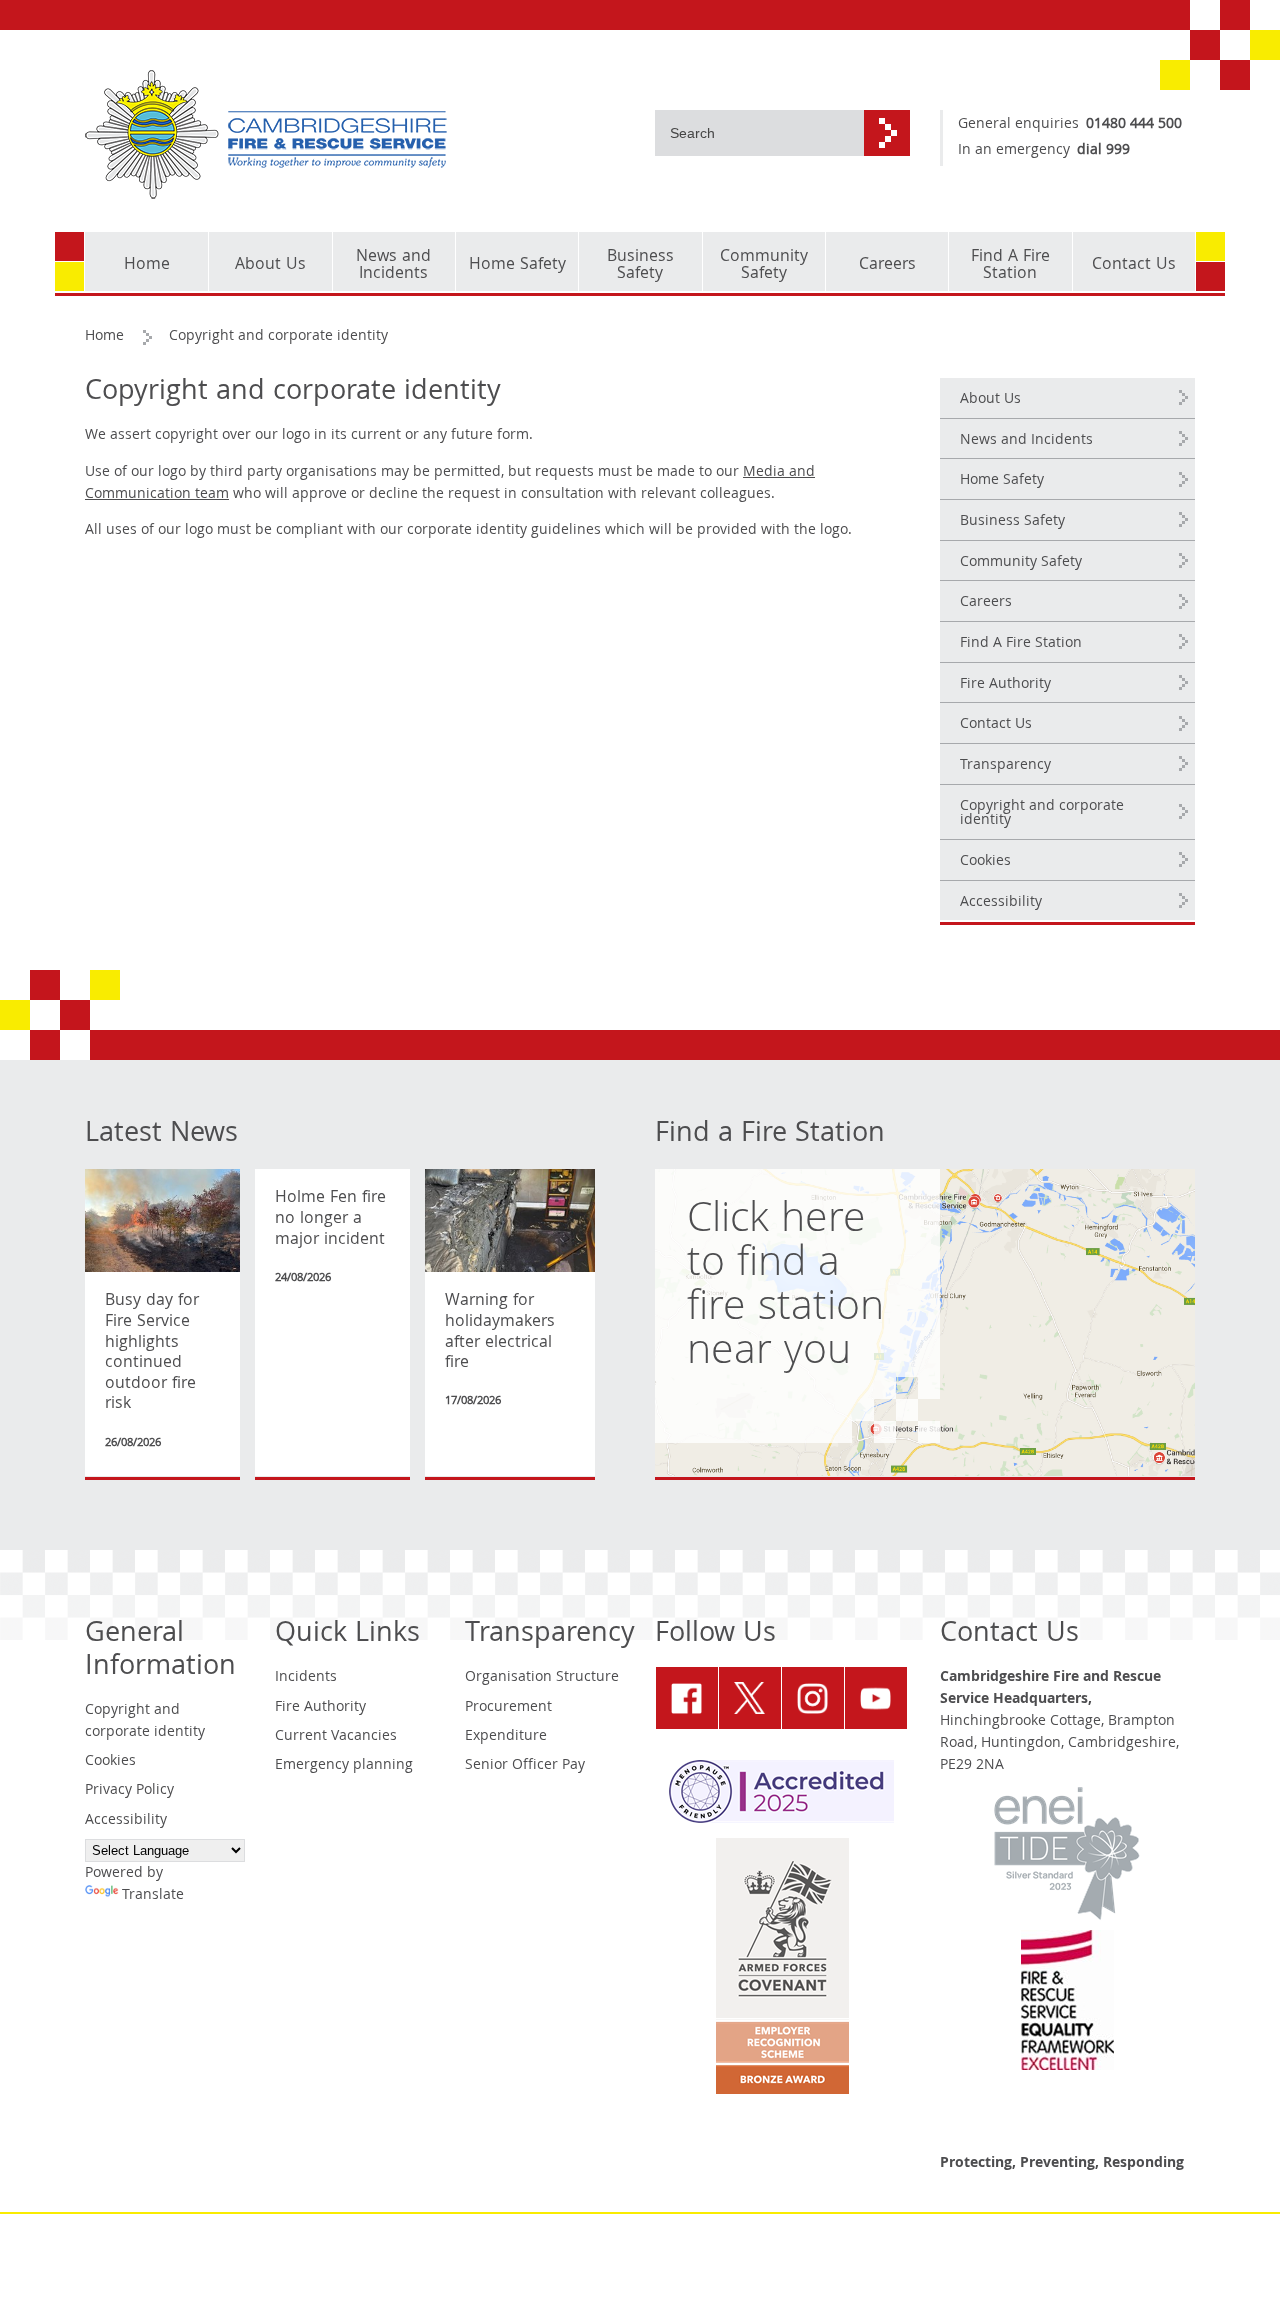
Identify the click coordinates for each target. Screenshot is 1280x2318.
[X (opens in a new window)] (750, 1698)
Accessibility (1001, 903)
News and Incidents (1026, 441)
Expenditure (506, 1737)
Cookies (985, 862)
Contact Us (996, 725)
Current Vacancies (336, 1737)
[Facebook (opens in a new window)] (687, 1698)
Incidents (306, 1678)
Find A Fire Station (1021, 644)
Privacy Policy (129, 1791)
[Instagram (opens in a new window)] (813, 1698)
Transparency (1005, 766)
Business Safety (1012, 522)
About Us (990, 400)
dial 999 (1103, 151)
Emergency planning (344, 1766)
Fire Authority (1005, 685)
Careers (986, 603)
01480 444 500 (1134, 125)
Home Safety (1002, 481)
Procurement (508, 1708)
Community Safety (1021, 563)
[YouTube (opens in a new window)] (876, 1698)
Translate (153, 1896)
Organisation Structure (542, 1678)
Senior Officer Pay (525, 1766)
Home (104, 337)
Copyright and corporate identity (1042, 814)
